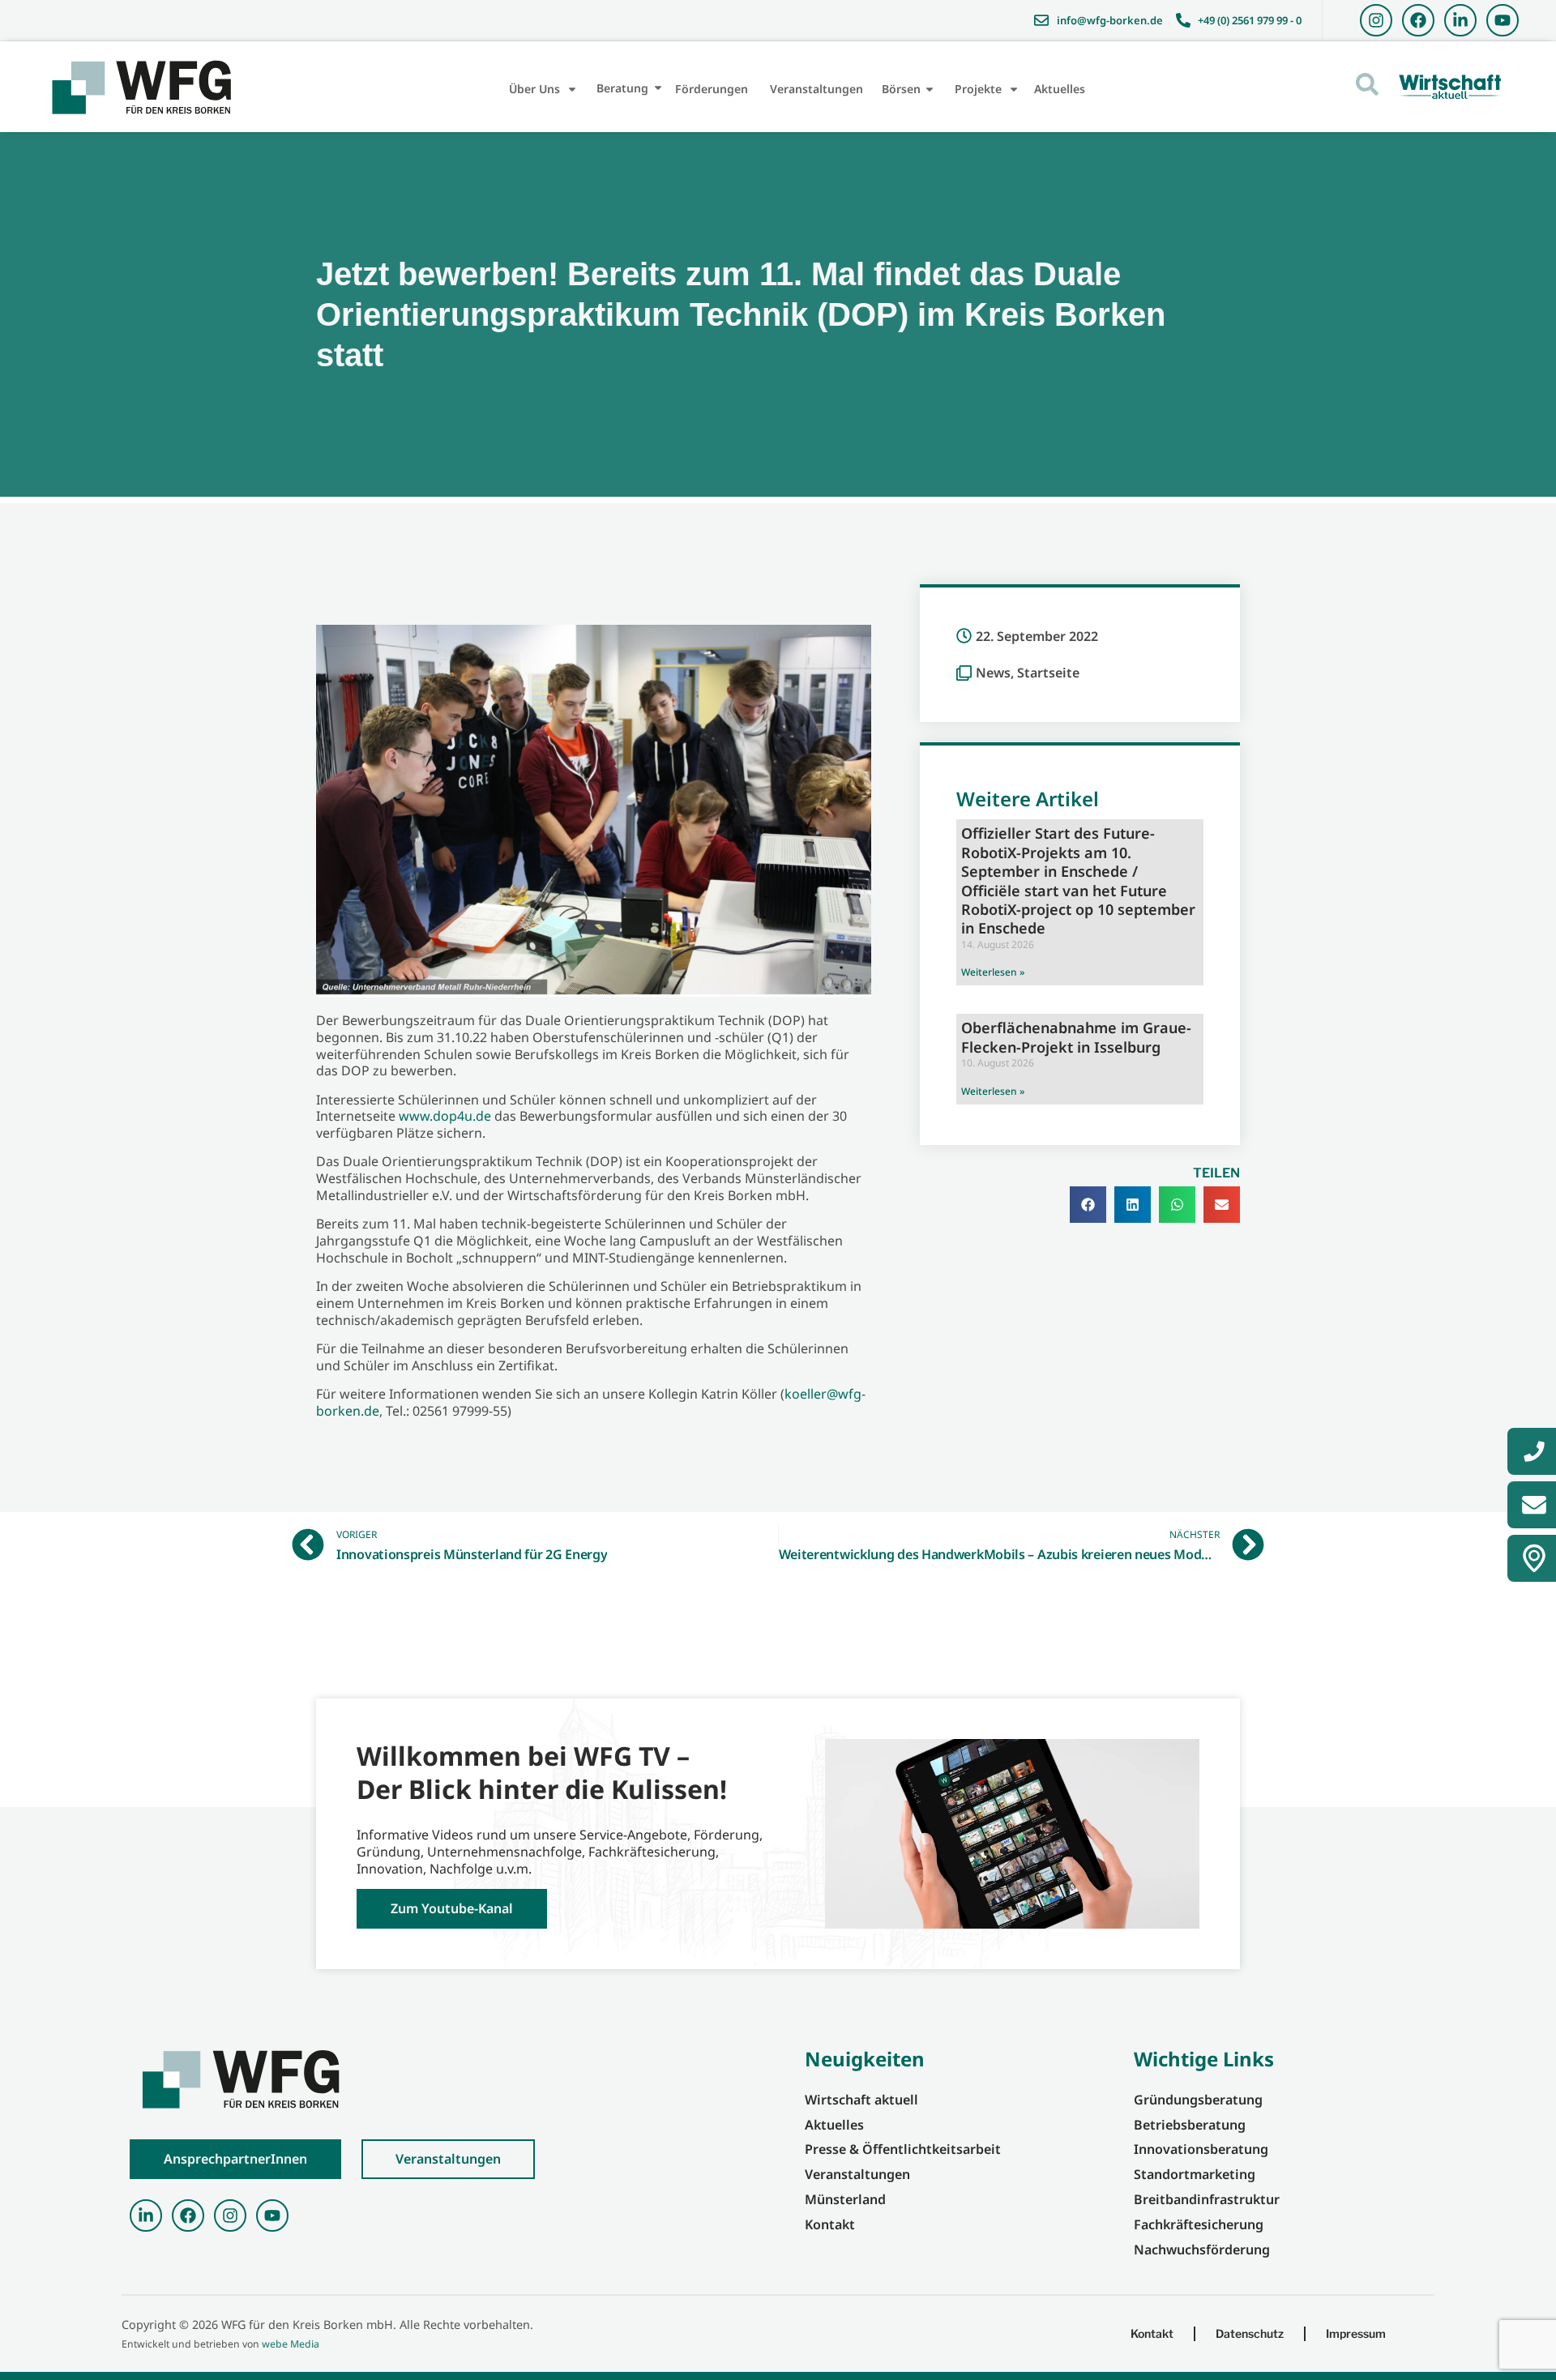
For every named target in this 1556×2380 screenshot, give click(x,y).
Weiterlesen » (993, 972)
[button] (1088, 1205)
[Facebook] (1418, 20)
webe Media (291, 2344)
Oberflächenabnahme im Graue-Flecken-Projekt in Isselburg (1076, 1037)
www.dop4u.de (445, 1116)
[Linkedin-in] (1460, 20)
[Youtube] (1503, 20)
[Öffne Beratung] (658, 88)
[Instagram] (1376, 20)
